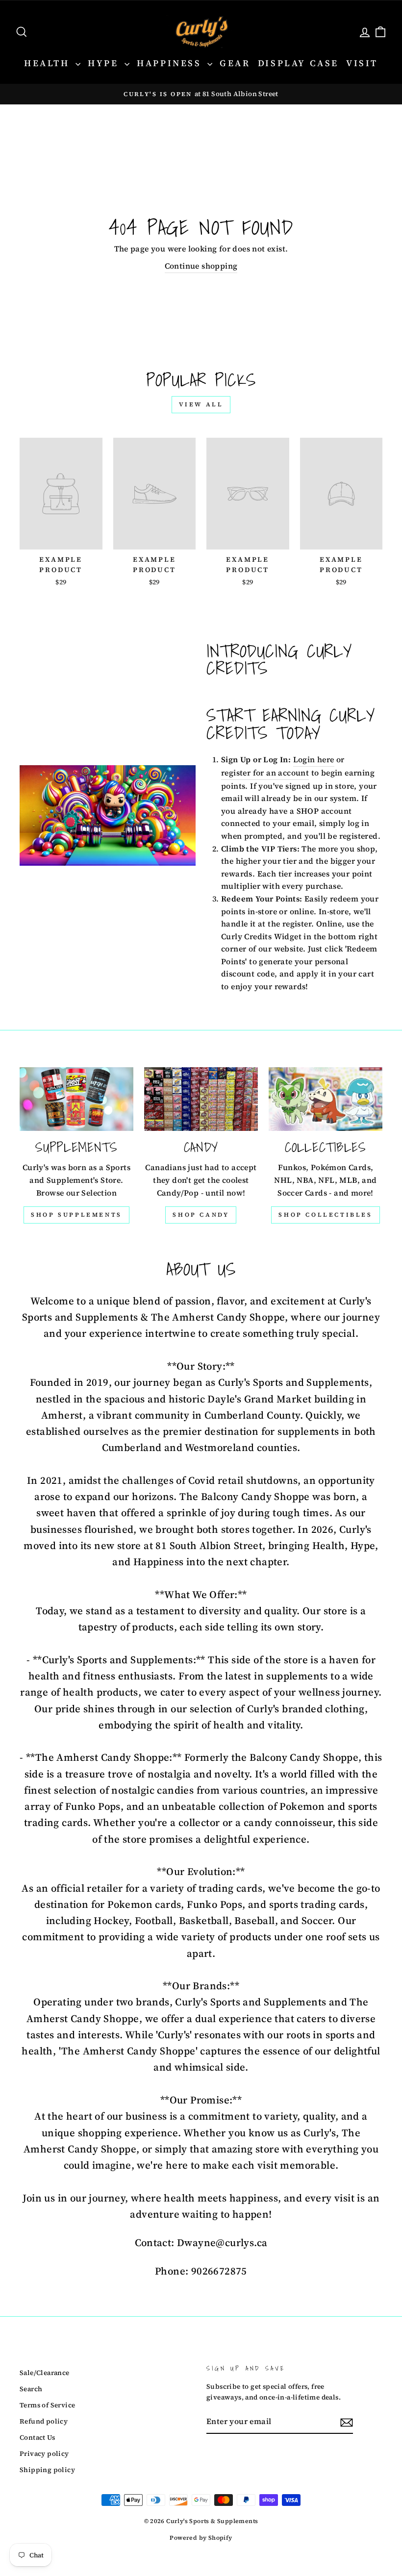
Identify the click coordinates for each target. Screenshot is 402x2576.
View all (201, 404)
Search (31, 2389)
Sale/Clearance (45, 2373)
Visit (362, 63)
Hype (105, 63)
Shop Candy (201, 1215)
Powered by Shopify (201, 2538)
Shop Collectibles (325, 1215)
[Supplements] (76, 1099)
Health (49, 63)
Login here (314, 759)
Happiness (171, 63)
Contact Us (37, 2438)
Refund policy (44, 2421)
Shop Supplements (76, 1215)
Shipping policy (47, 2470)
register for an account (265, 773)
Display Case (298, 63)
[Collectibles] (326, 1099)
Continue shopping (201, 266)
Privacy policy (44, 2454)
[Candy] (201, 1099)
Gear (235, 63)
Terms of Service (47, 2405)
